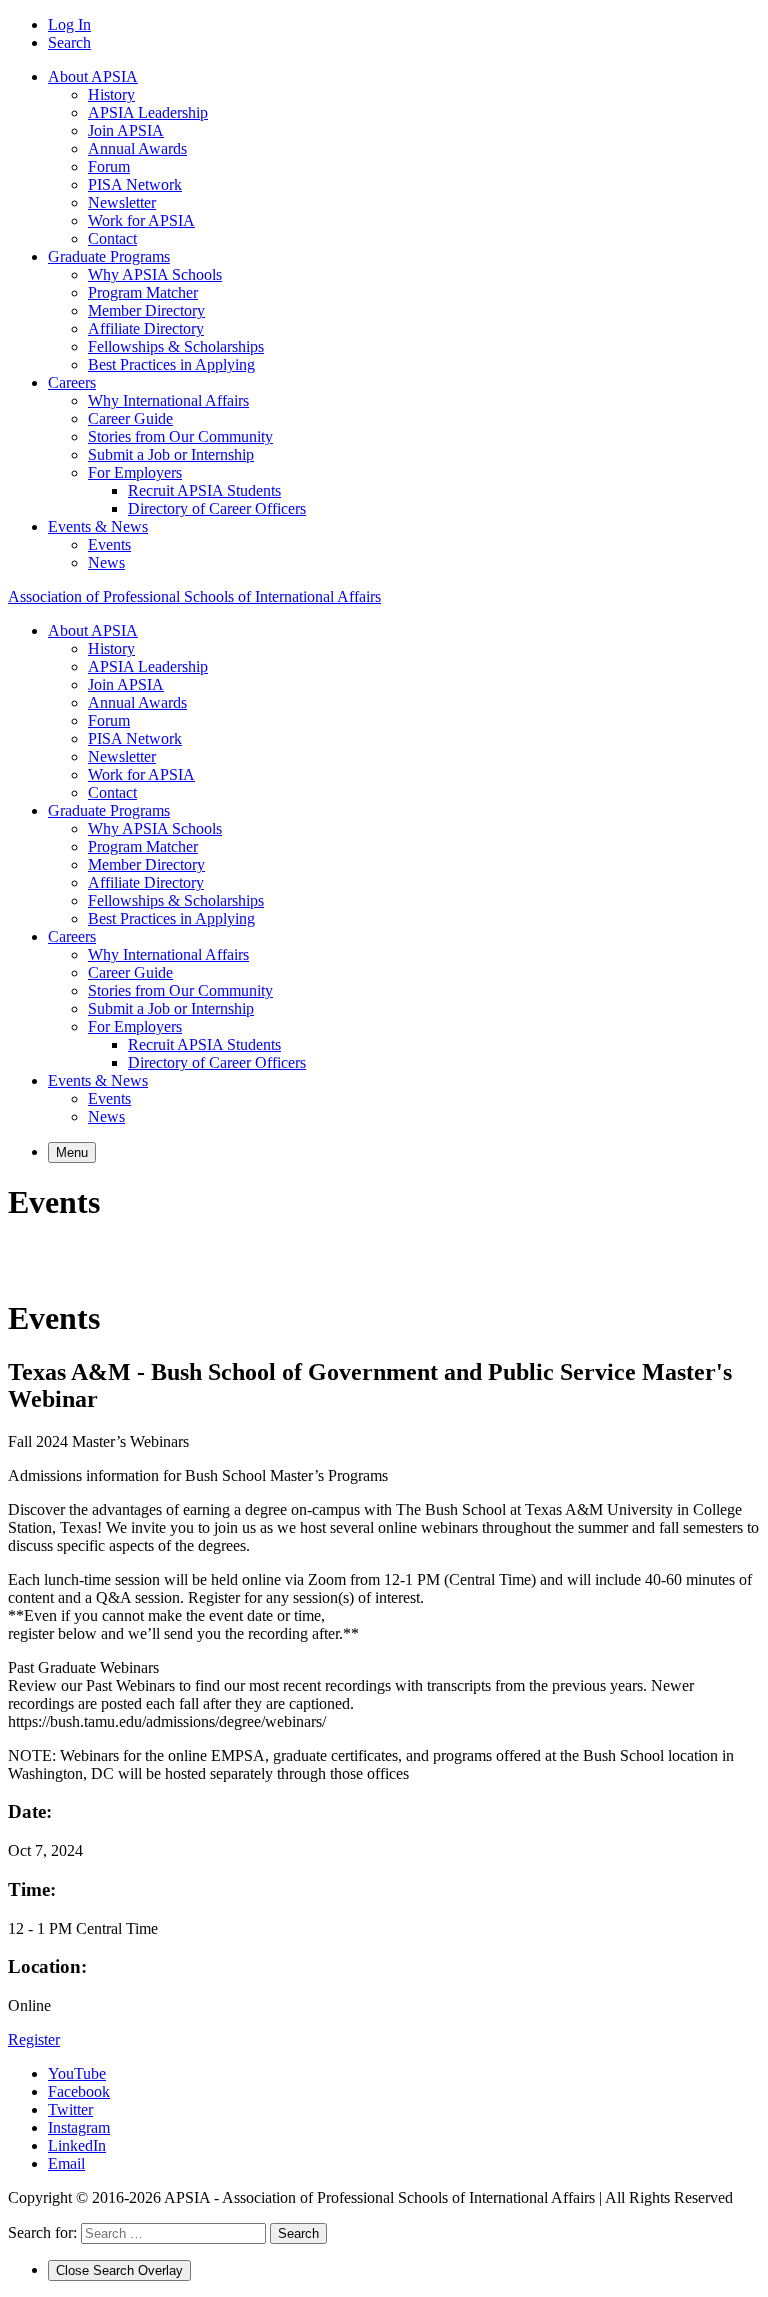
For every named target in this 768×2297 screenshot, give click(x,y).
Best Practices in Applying (171, 364)
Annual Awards (137, 148)
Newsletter (122, 202)
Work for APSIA (141, 220)
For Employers (135, 472)
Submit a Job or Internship (171, 454)
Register (34, 2039)
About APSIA (93, 76)
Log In (69, 24)
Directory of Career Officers (217, 508)
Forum (109, 166)
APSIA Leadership (148, 112)
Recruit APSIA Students (204, 490)
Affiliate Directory (146, 328)
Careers (72, 382)
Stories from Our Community (180, 436)
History (111, 94)
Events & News (98, 526)
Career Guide (130, 418)
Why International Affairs (168, 400)
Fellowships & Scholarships (176, 346)
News (106, 562)
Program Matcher (143, 292)
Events (109, 544)
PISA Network (135, 184)
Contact (112, 238)
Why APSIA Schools (155, 274)
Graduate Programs (109, 256)
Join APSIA (126, 130)
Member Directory (146, 310)
